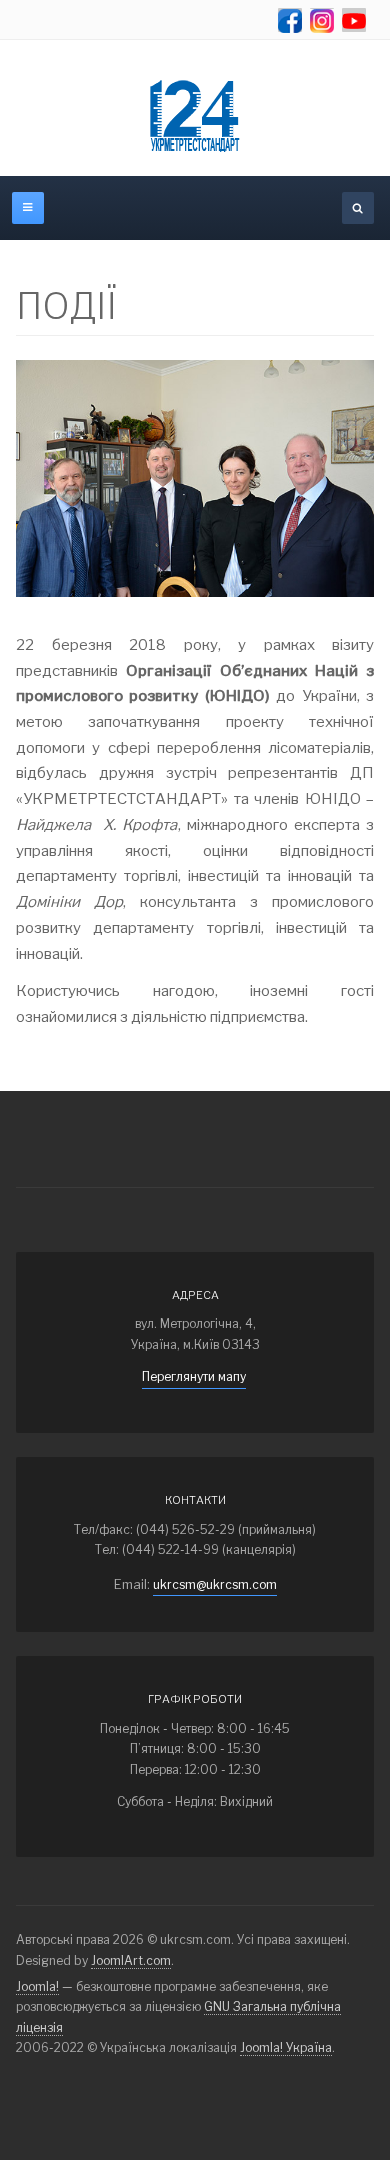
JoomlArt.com (131, 1960)
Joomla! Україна (286, 2047)
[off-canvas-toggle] (28, 208)
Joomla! (37, 1986)
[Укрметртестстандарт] (195, 116)
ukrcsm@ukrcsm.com (215, 1584)
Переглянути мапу (194, 1376)
